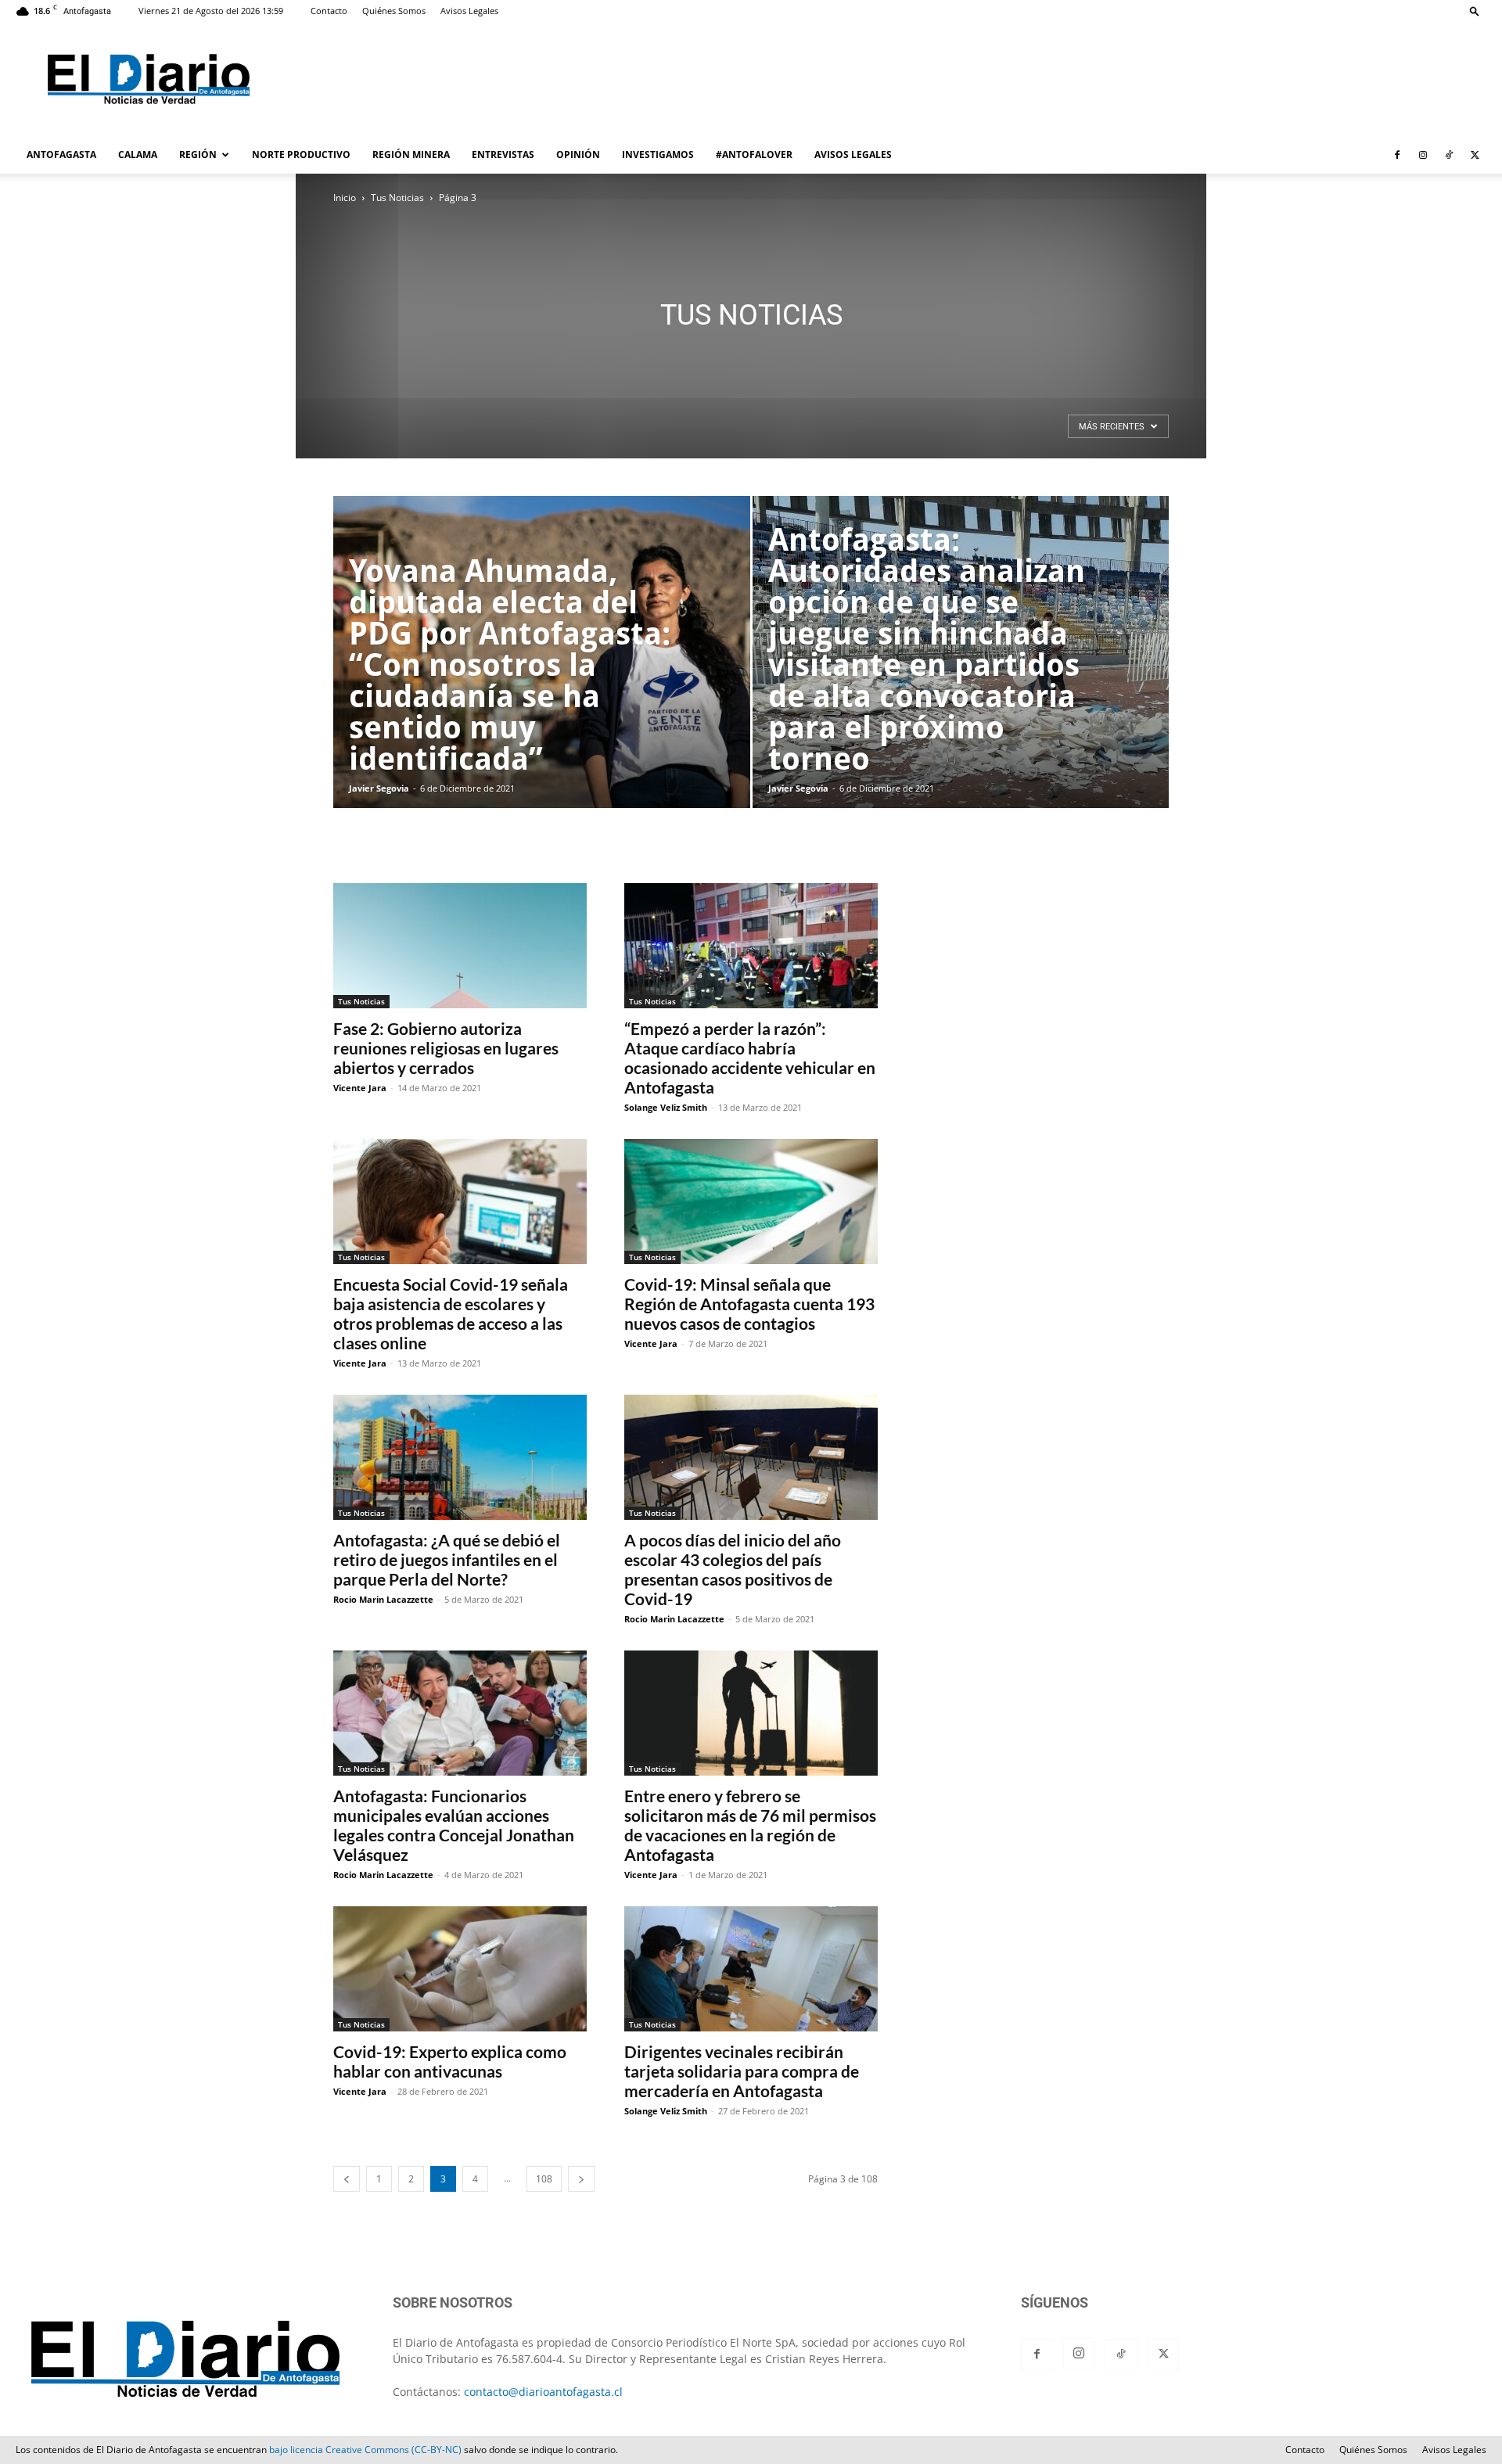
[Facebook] (1397, 155)
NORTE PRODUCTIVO (301, 154)
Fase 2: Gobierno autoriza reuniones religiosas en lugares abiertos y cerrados (446, 1048)
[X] (1475, 155)
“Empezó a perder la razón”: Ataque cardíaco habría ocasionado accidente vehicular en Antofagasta (750, 1058)
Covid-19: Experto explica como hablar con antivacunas (450, 2061)
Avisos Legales (469, 11)
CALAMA (138, 154)
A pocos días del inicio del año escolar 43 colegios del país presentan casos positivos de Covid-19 (733, 1569)
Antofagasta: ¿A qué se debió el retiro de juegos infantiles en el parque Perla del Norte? (447, 1559)
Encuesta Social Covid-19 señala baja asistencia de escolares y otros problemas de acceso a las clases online (451, 1313)
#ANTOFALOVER (754, 154)
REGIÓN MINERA (411, 154)
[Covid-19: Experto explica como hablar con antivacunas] (460, 1969)
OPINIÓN (578, 154)
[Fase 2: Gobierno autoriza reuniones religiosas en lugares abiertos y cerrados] (460, 946)
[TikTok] (1449, 155)
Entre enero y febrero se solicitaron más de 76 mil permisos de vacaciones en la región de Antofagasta (750, 1825)
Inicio (345, 198)
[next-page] (581, 2179)
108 (544, 2179)
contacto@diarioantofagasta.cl (543, 2392)
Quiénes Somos (394, 11)
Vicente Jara (360, 1088)
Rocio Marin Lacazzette (383, 1599)
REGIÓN (198, 154)
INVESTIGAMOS (658, 154)
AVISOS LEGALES (853, 154)
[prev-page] (347, 2179)
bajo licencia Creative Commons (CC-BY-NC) (365, 2450)
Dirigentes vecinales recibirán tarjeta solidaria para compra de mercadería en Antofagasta (742, 2071)
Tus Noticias (397, 198)
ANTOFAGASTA (61, 154)
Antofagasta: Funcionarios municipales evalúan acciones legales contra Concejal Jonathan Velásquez (454, 1825)
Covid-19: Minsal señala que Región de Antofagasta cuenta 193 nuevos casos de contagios (749, 1304)
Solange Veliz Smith (666, 1107)
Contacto (329, 11)
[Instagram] (1423, 155)
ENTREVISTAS (503, 154)
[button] (1475, 11)
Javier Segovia (379, 788)
